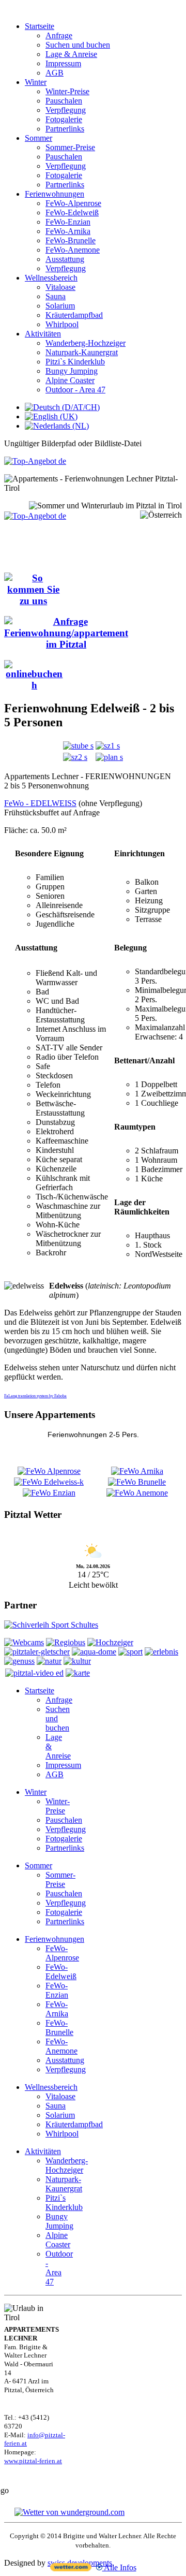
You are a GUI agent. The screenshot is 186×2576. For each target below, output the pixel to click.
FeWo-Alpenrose (73, 203)
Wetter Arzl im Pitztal (93, 1535)
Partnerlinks (65, 129)
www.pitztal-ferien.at (33, 2461)
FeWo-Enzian (68, 222)
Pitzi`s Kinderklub (75, 362)
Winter (36, 82)
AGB (55, 73)
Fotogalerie (64, 119)
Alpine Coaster (70, 380)
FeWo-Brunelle (71, 240)
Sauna (56, 296)
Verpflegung (66, 110)
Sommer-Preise (70, 147)
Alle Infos (119, 2567)
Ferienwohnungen (55, 194)
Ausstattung (65, 259)
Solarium (60, 306)
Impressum (63, 63)
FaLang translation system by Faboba (35, 1396)
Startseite (40, 26)
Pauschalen (64, 101)
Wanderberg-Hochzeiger (86, 343)
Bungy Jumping (72, 371)
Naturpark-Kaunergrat (82, 352)
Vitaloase (60, 287)
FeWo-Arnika (68, 231)
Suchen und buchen (78, 45)
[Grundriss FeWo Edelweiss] (109, 757)
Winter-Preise (67, 91)
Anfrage (59, 35)
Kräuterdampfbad (74, 315)
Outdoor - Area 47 (75, 390)
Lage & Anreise (71, 54)
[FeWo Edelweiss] (78, 746)
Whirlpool (62, 324)
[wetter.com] (71, 2568)
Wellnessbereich (51, 278)
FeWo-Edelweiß (72, 213)
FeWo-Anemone (73, 250)
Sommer (38, 138)
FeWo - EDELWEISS (40, 803)
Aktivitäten (43, 334)
